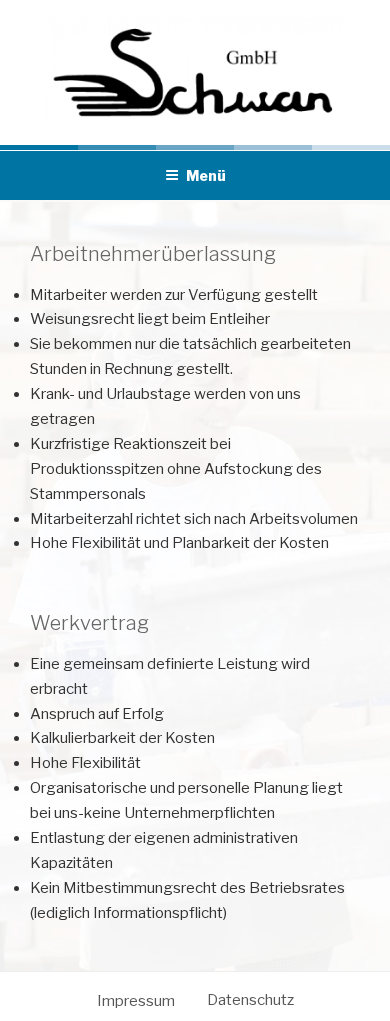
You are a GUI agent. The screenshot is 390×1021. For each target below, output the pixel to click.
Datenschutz (250, 1000)
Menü (206, 175)
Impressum (136, 1001)
